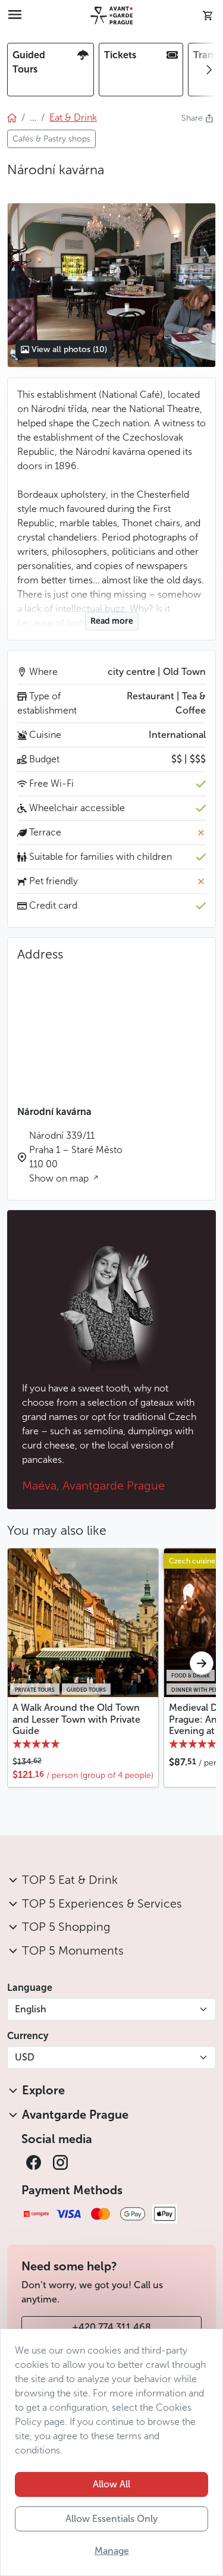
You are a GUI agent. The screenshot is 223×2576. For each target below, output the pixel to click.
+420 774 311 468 (111, 2327)
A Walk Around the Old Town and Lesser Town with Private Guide (76, 1719)
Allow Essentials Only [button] (111, 2519)
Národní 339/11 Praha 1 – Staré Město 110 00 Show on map (76, 1157)
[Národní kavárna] (111, 285)
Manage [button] (112, 2551)
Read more (112, 621)
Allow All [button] (111, 2484)
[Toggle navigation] (15, 15)
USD (25, 2057)
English (31, 2009)
